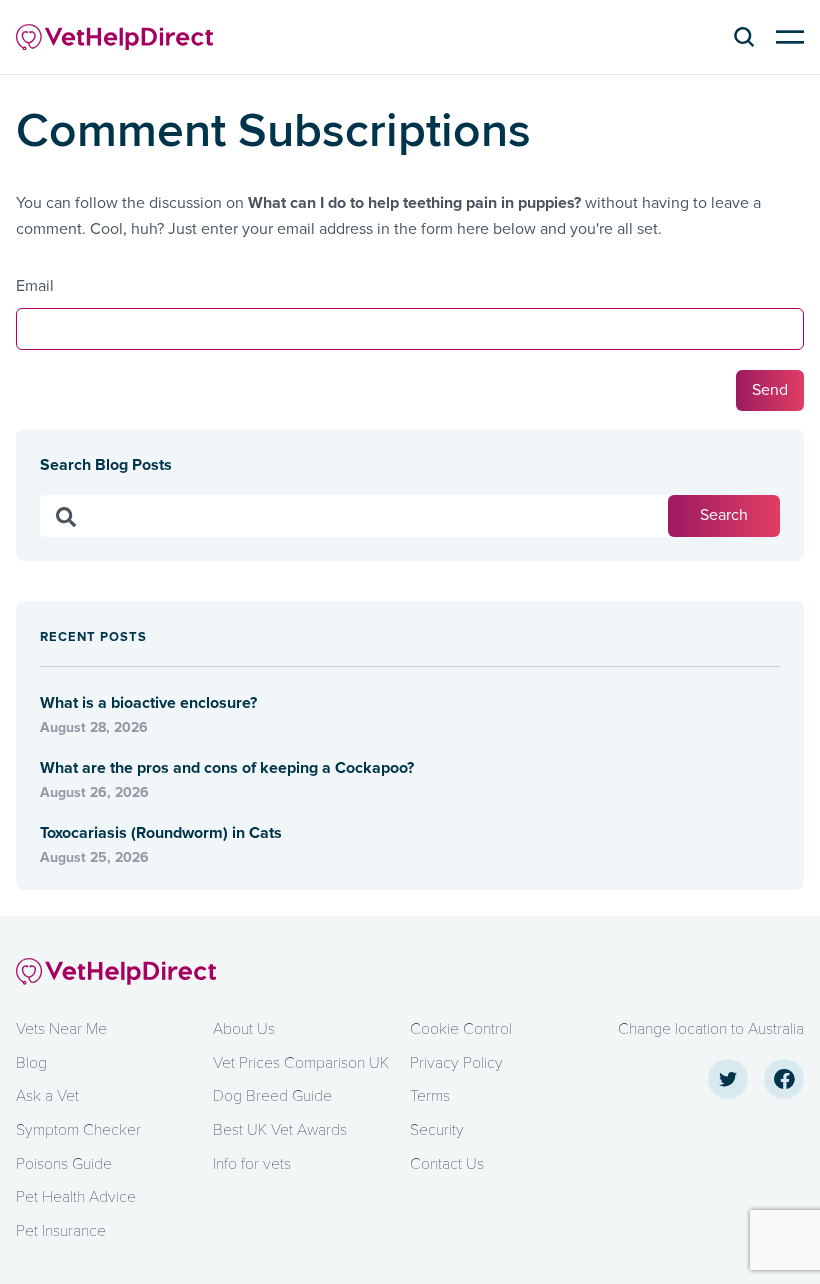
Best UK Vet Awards (280, 1130)
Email (35, 286)
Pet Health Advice (76, 1197)
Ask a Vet (47, 1096)
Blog (31, 1063)
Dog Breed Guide (272, 1096)
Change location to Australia (711, 1029)
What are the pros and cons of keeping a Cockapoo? (227, 768)
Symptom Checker (78, 1130)
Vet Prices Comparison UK (301, 1063)
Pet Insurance (61, 1231)
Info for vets (252, 1164)
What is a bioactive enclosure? (150, 703)
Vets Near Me (61, 1029)
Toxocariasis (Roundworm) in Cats (163, 833)
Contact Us (447, 1164)
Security (437, 1130)
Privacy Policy (456, 1063)
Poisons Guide (64, 1164)
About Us (244, 1029)
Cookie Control (461, 1029)
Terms (430, 1096)
